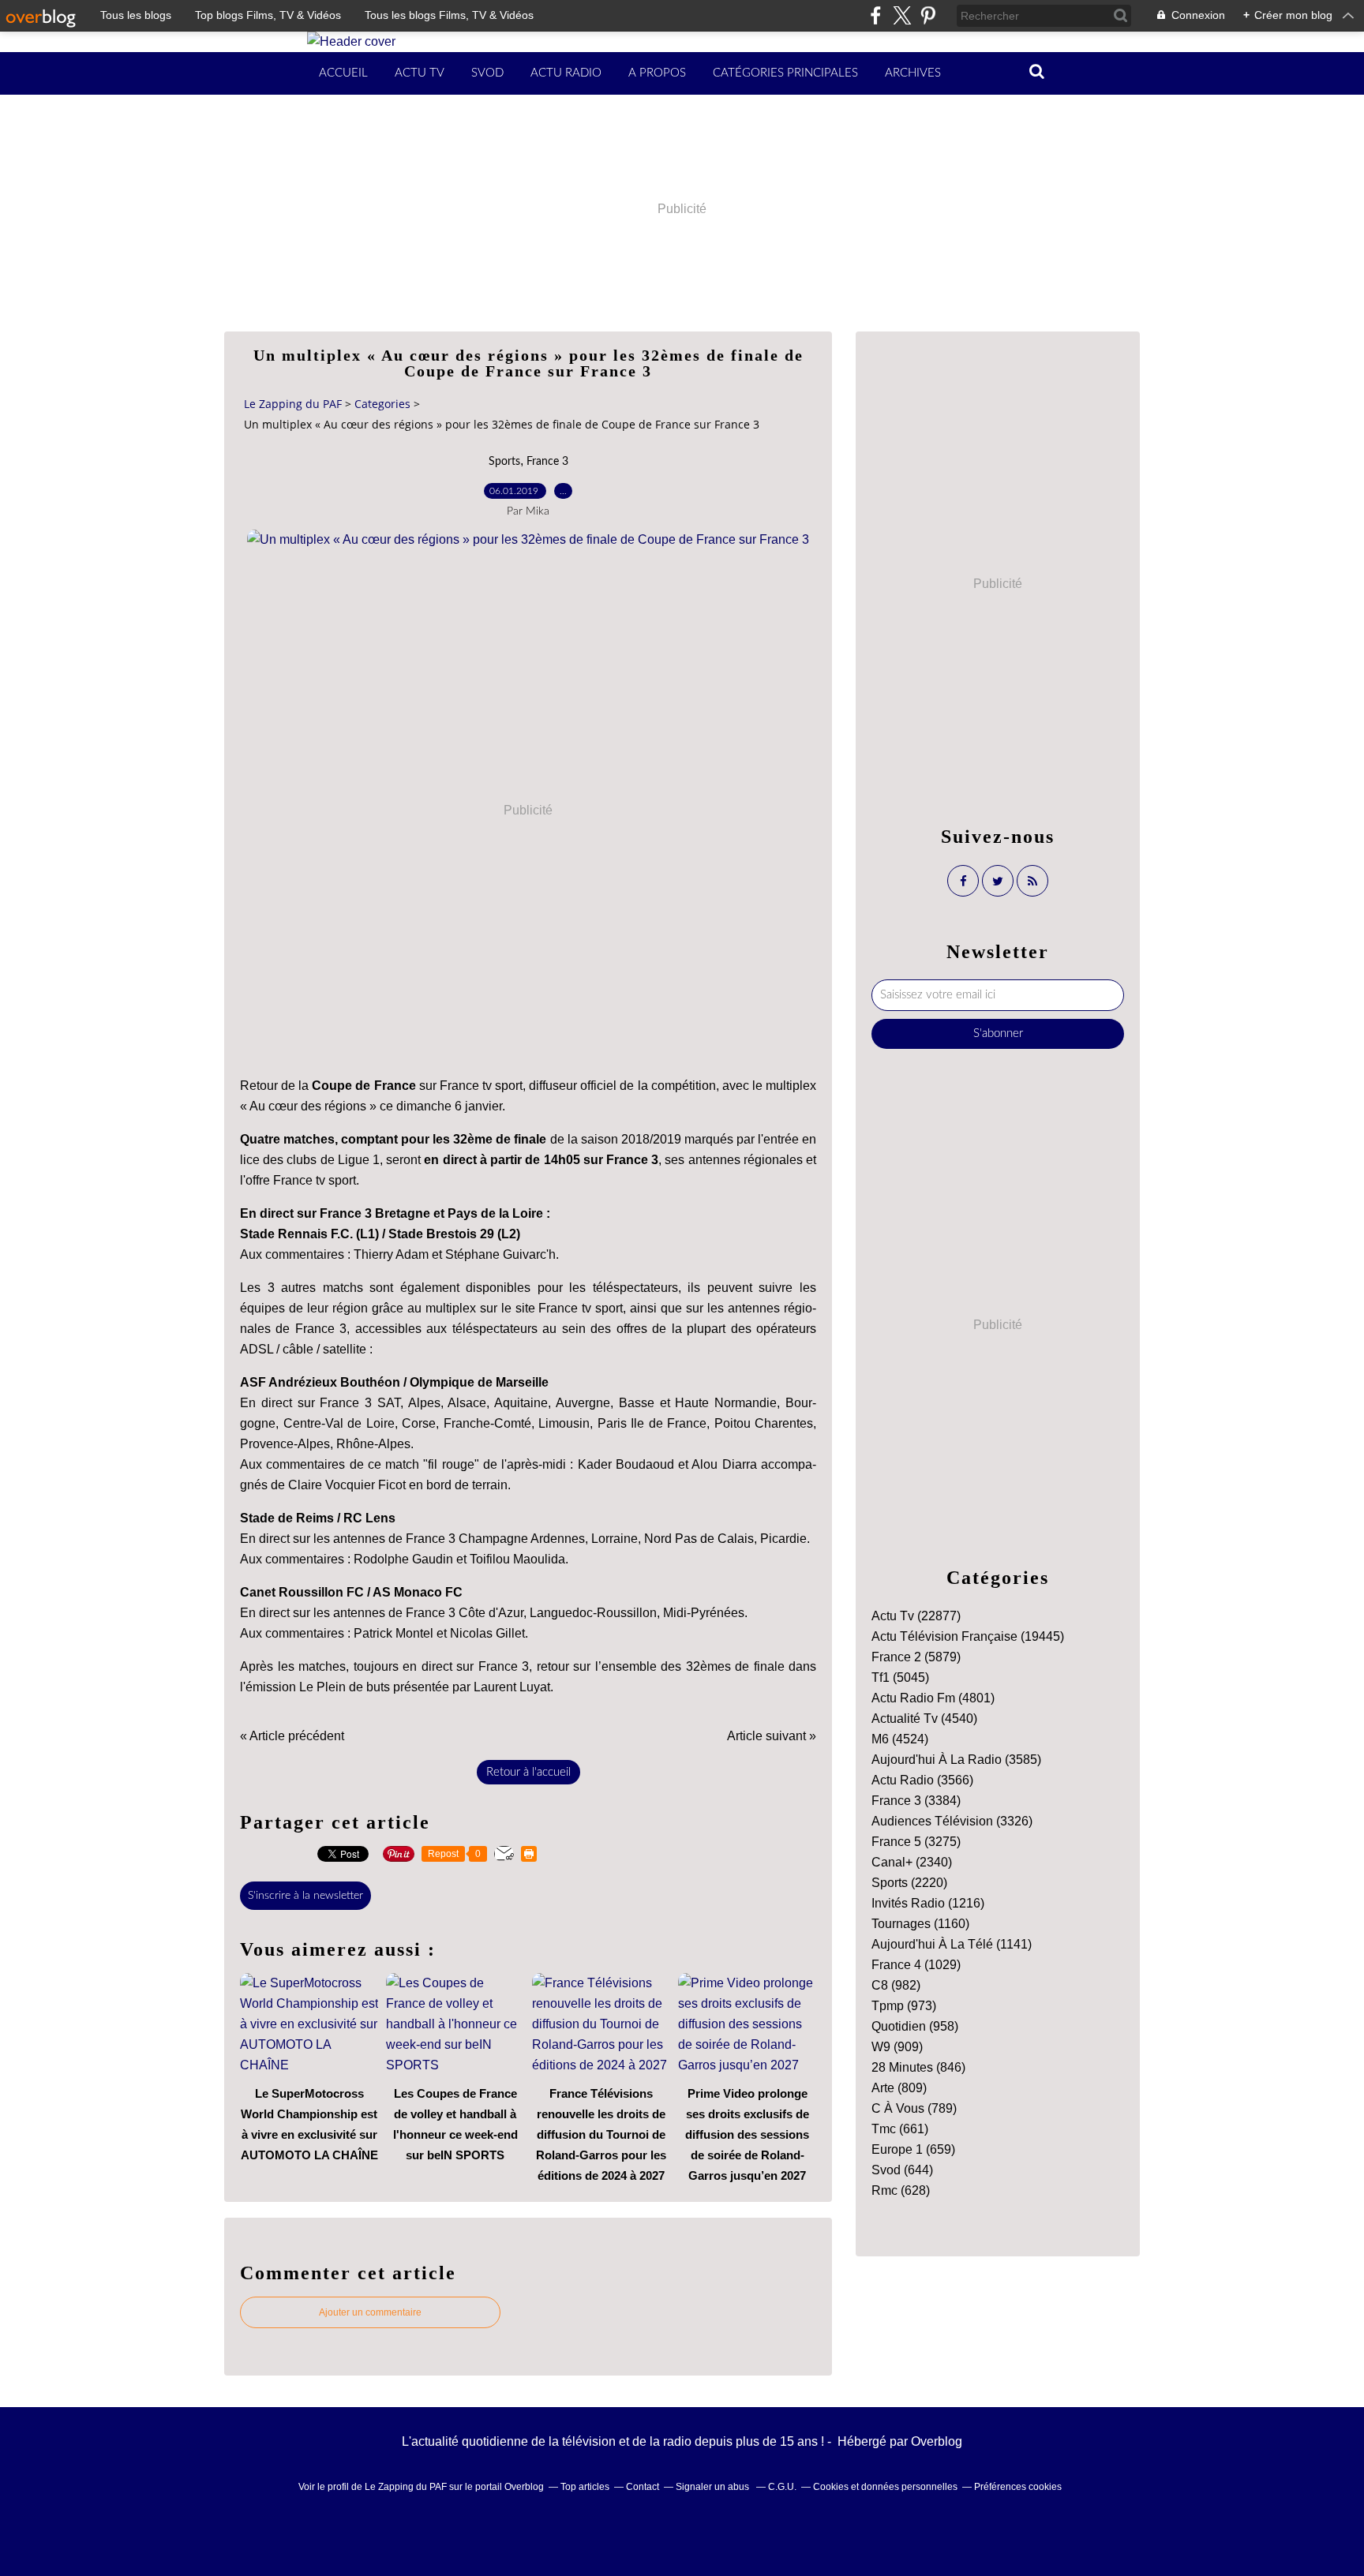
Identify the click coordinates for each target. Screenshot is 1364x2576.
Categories (382, 404)
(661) (900, 2129)
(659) (913, 2149)
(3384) (916, 1801)
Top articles (585, 2487)
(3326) (952, 1821)
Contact (643, 2487)
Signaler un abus (714, 2487)
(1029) (916, 1965)
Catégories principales (785, 73)
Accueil (343, 73)
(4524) (900, 1739)
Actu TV (420, 73)
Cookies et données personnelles (885, 2487)
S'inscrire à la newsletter (305, 1896)
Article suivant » (772, 1736)
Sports (504, 462)
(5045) (900, 1677)
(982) (896, 1985)
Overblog (937, 2441)
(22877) (916, 1616)
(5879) (916, 1657)
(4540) (924, 1719)
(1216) (928, 1903)
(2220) (909, 1883)
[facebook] (876, 15)
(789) (914, 2108)
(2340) (912, 1862)
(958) (915, 2026)
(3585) (956, 1760)
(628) (901, 2190)
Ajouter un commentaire (370, 2312)
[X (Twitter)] (902, 15)
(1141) (952, 1944)
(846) (918, 2067)
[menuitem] (343, 73)
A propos (657, 73)
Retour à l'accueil (528, 1772)
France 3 (547, 462)
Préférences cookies (1018, 2487)
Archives (913, 73)
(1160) (920, 1924)
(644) (902, 2170)
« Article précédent (292, 1736)
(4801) (933, 1698)
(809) (899, 2088)
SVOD (487, 73)
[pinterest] (928, 15)
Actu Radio (566, 73)
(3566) (922, 1780)
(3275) (916, 1842)
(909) (897, 2047)
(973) (904, 2006)
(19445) (968, 1636)
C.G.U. (782, 2487)
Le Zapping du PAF (293, 404)
